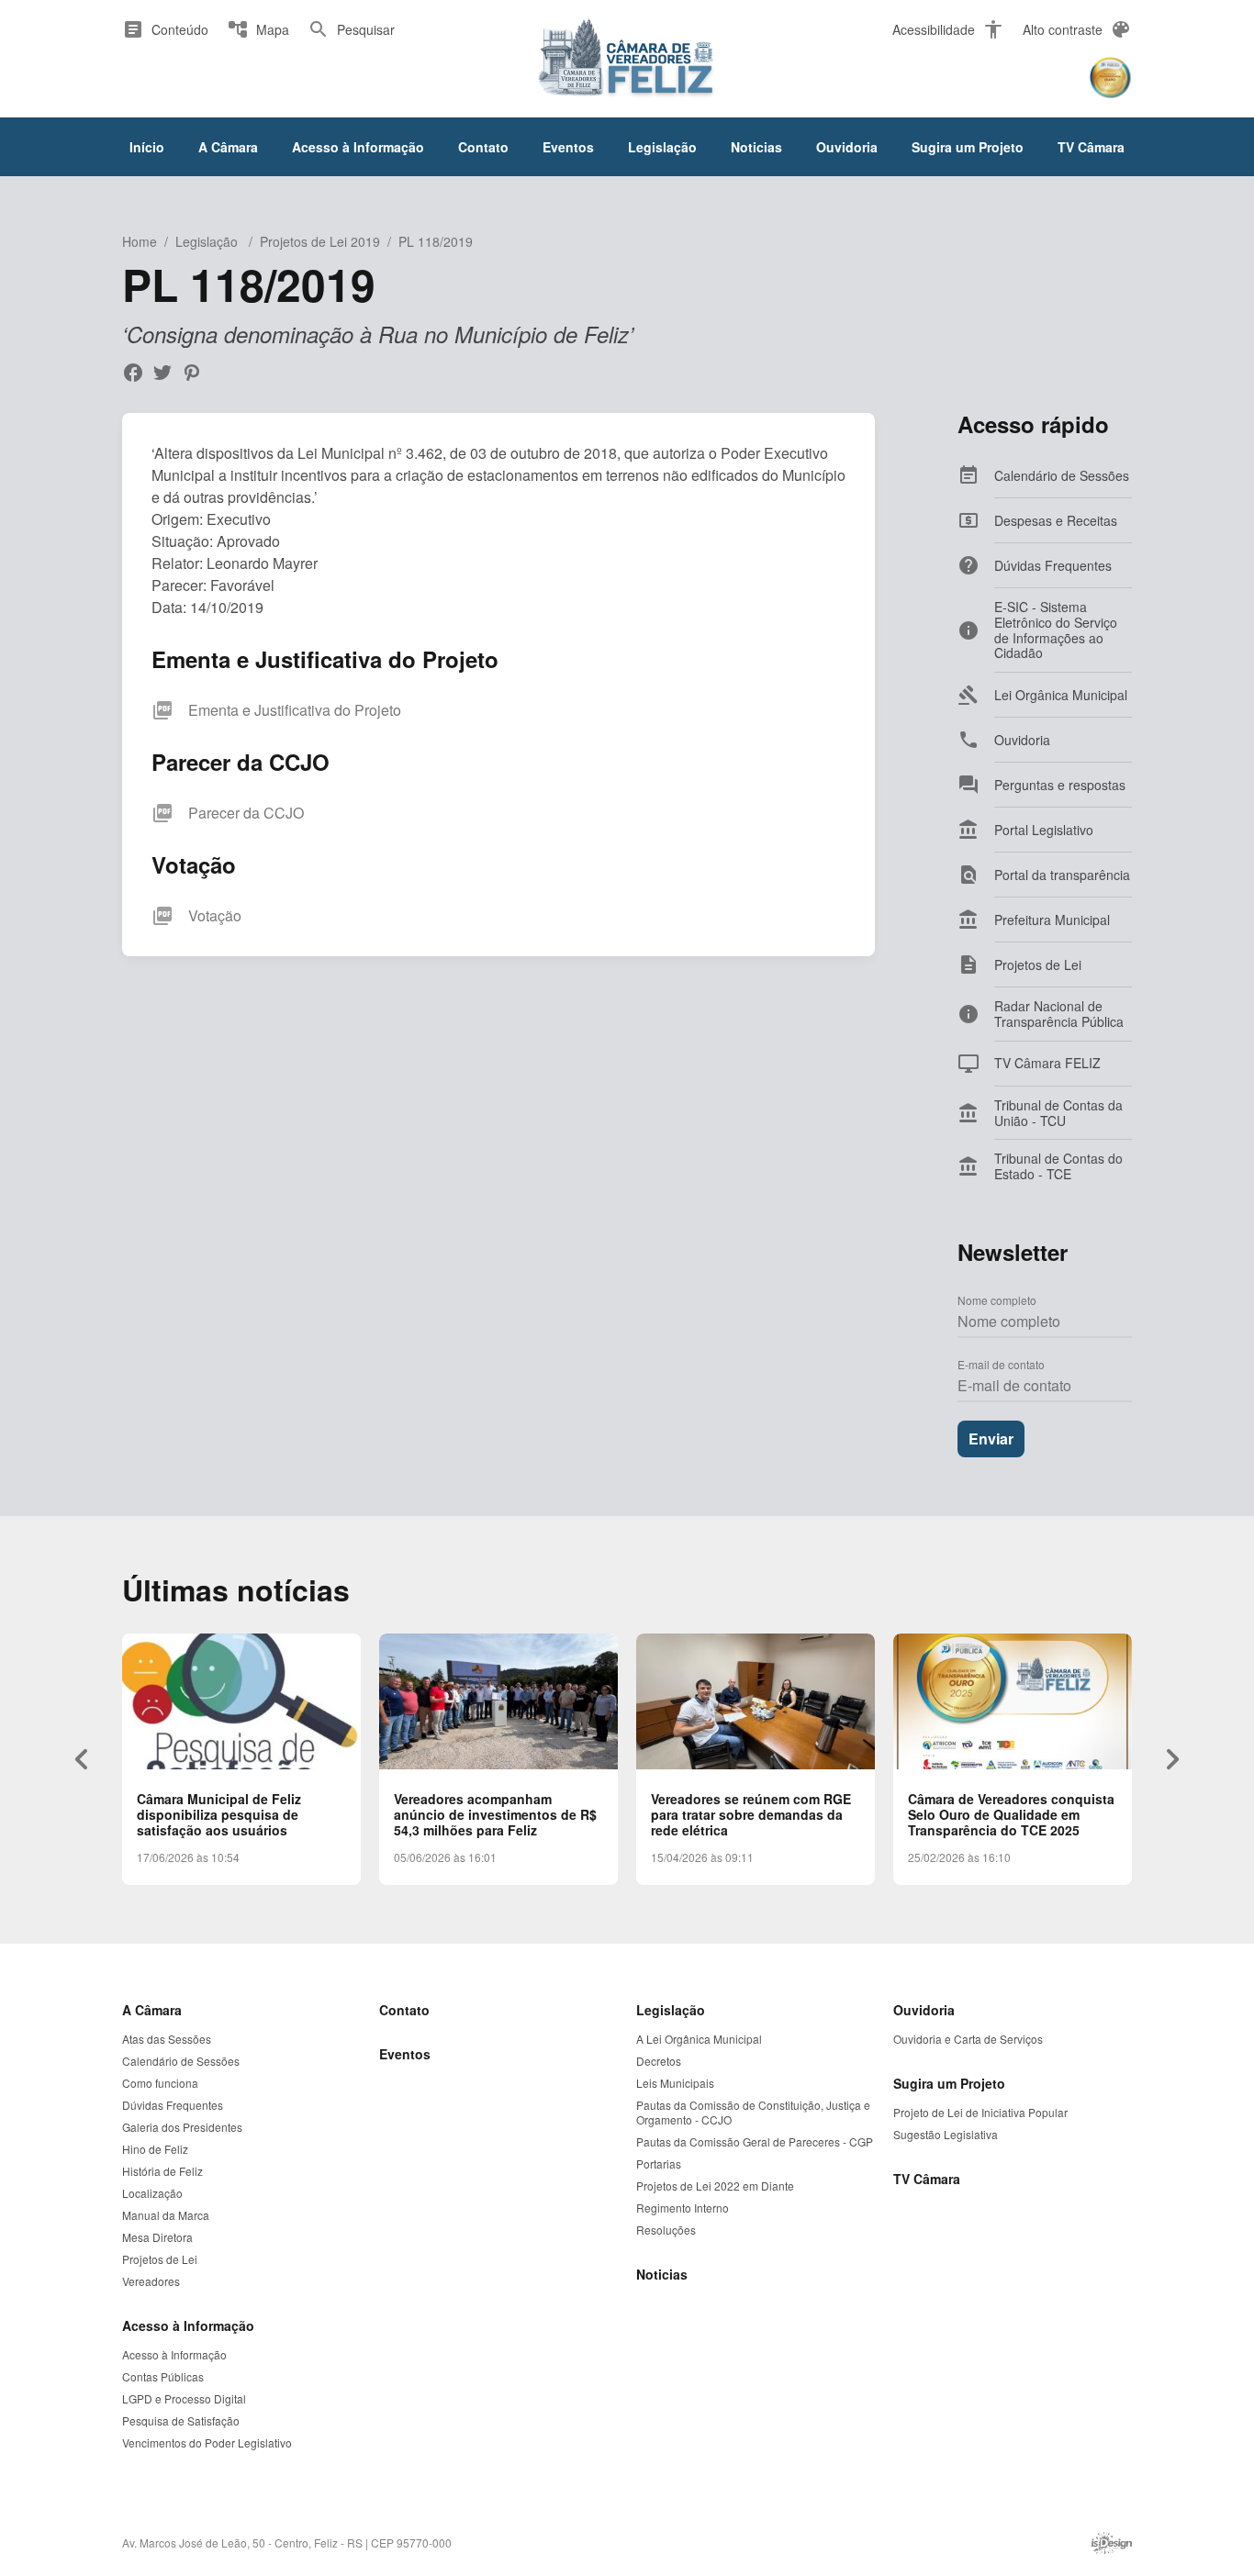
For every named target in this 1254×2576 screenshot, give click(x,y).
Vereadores (151, 2281)
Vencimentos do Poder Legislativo (207, 2443)
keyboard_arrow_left (82, 1759)
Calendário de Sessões (181, 2061)
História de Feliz (162, 2171)
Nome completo (997, 1300)
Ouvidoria (847, 147)
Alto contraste (1077, 29)
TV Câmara (1091, 147)
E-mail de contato (1001, 1364)
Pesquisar (351, 29)
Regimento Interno (683, 2208)
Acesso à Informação (358, 147)
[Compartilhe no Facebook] (133, 373)
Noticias (756, 147)
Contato (483, 147)
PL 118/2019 (436, 241)
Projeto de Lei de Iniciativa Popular (980, 2113)
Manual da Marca (166, 2215)
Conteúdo (165, 29)
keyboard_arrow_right (1172, 1759)
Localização (152, 2193)
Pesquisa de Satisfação (181, 2421)
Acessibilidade (948, 29)
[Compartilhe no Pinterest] (192, 373)
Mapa (258, 29)
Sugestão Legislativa (946, 2135)
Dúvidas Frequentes (173, 2105)
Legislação (662, 147)
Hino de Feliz (155, 2149)
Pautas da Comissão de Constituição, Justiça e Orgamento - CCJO (753, 2113)
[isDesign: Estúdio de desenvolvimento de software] (1112, 2543)
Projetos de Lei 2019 (320, 241)
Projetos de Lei (160, 2259)
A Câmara (228, 147)
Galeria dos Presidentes (182, 2127)
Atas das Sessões (167, 2039)
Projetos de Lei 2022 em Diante (715, 2186)
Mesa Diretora (157, 2237)
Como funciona (160, 2083)
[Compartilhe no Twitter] (162, 373)
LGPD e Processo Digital (184, 2399)
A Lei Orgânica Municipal (699, 2039)
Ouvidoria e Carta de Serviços (968, 2039)
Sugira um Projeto (968, 147)
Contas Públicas (163, 2377)
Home (140, 241)
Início (147, 147)
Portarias (659, 2164)
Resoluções (666, 2230)
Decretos (659, 2061)
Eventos (568, 147)
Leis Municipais (675, 2083)
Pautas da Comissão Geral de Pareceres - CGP (755, 2142)
